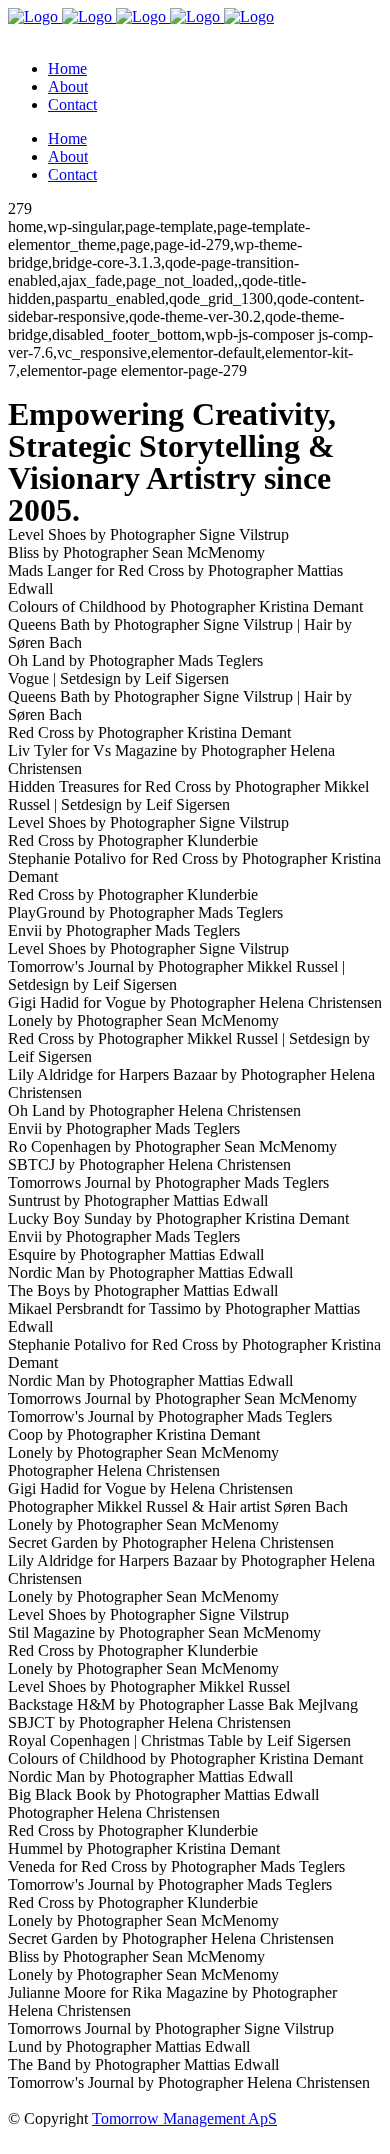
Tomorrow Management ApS (184, 2118)
